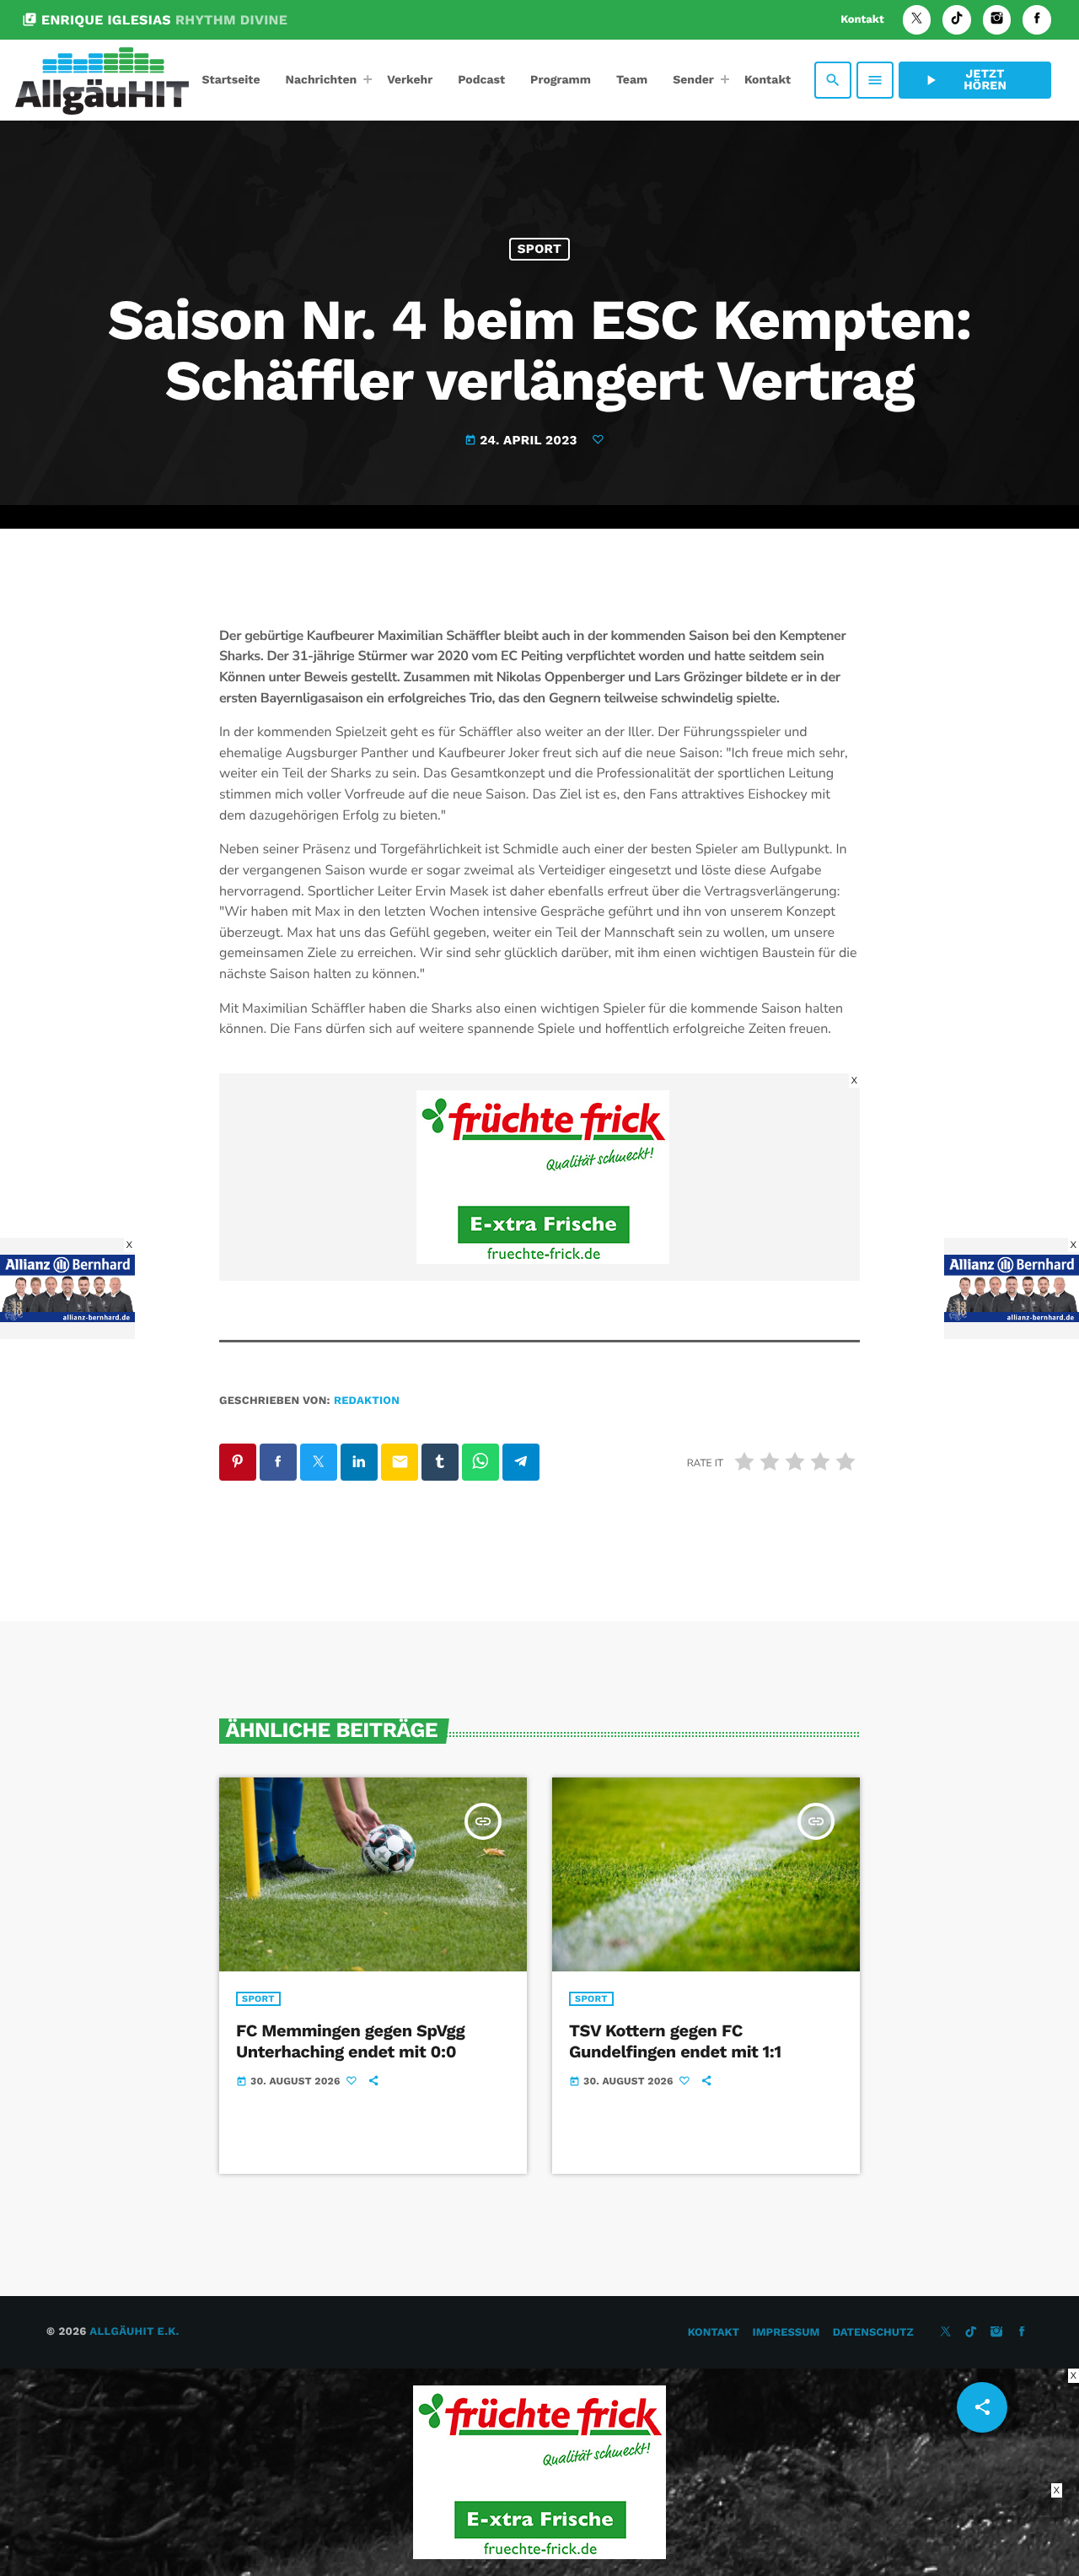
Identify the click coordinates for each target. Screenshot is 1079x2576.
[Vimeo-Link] (102, 80)
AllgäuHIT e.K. (134, 2332)
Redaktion (367, 1401)
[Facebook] (1037, 20)
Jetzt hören (964, 80)
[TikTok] (957, 20)
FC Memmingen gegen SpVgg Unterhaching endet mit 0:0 (350, 2041)
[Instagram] (997, 20)
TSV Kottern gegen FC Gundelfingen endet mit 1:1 (675, 2041)
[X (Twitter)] (917, 20)
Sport (539, 249)
